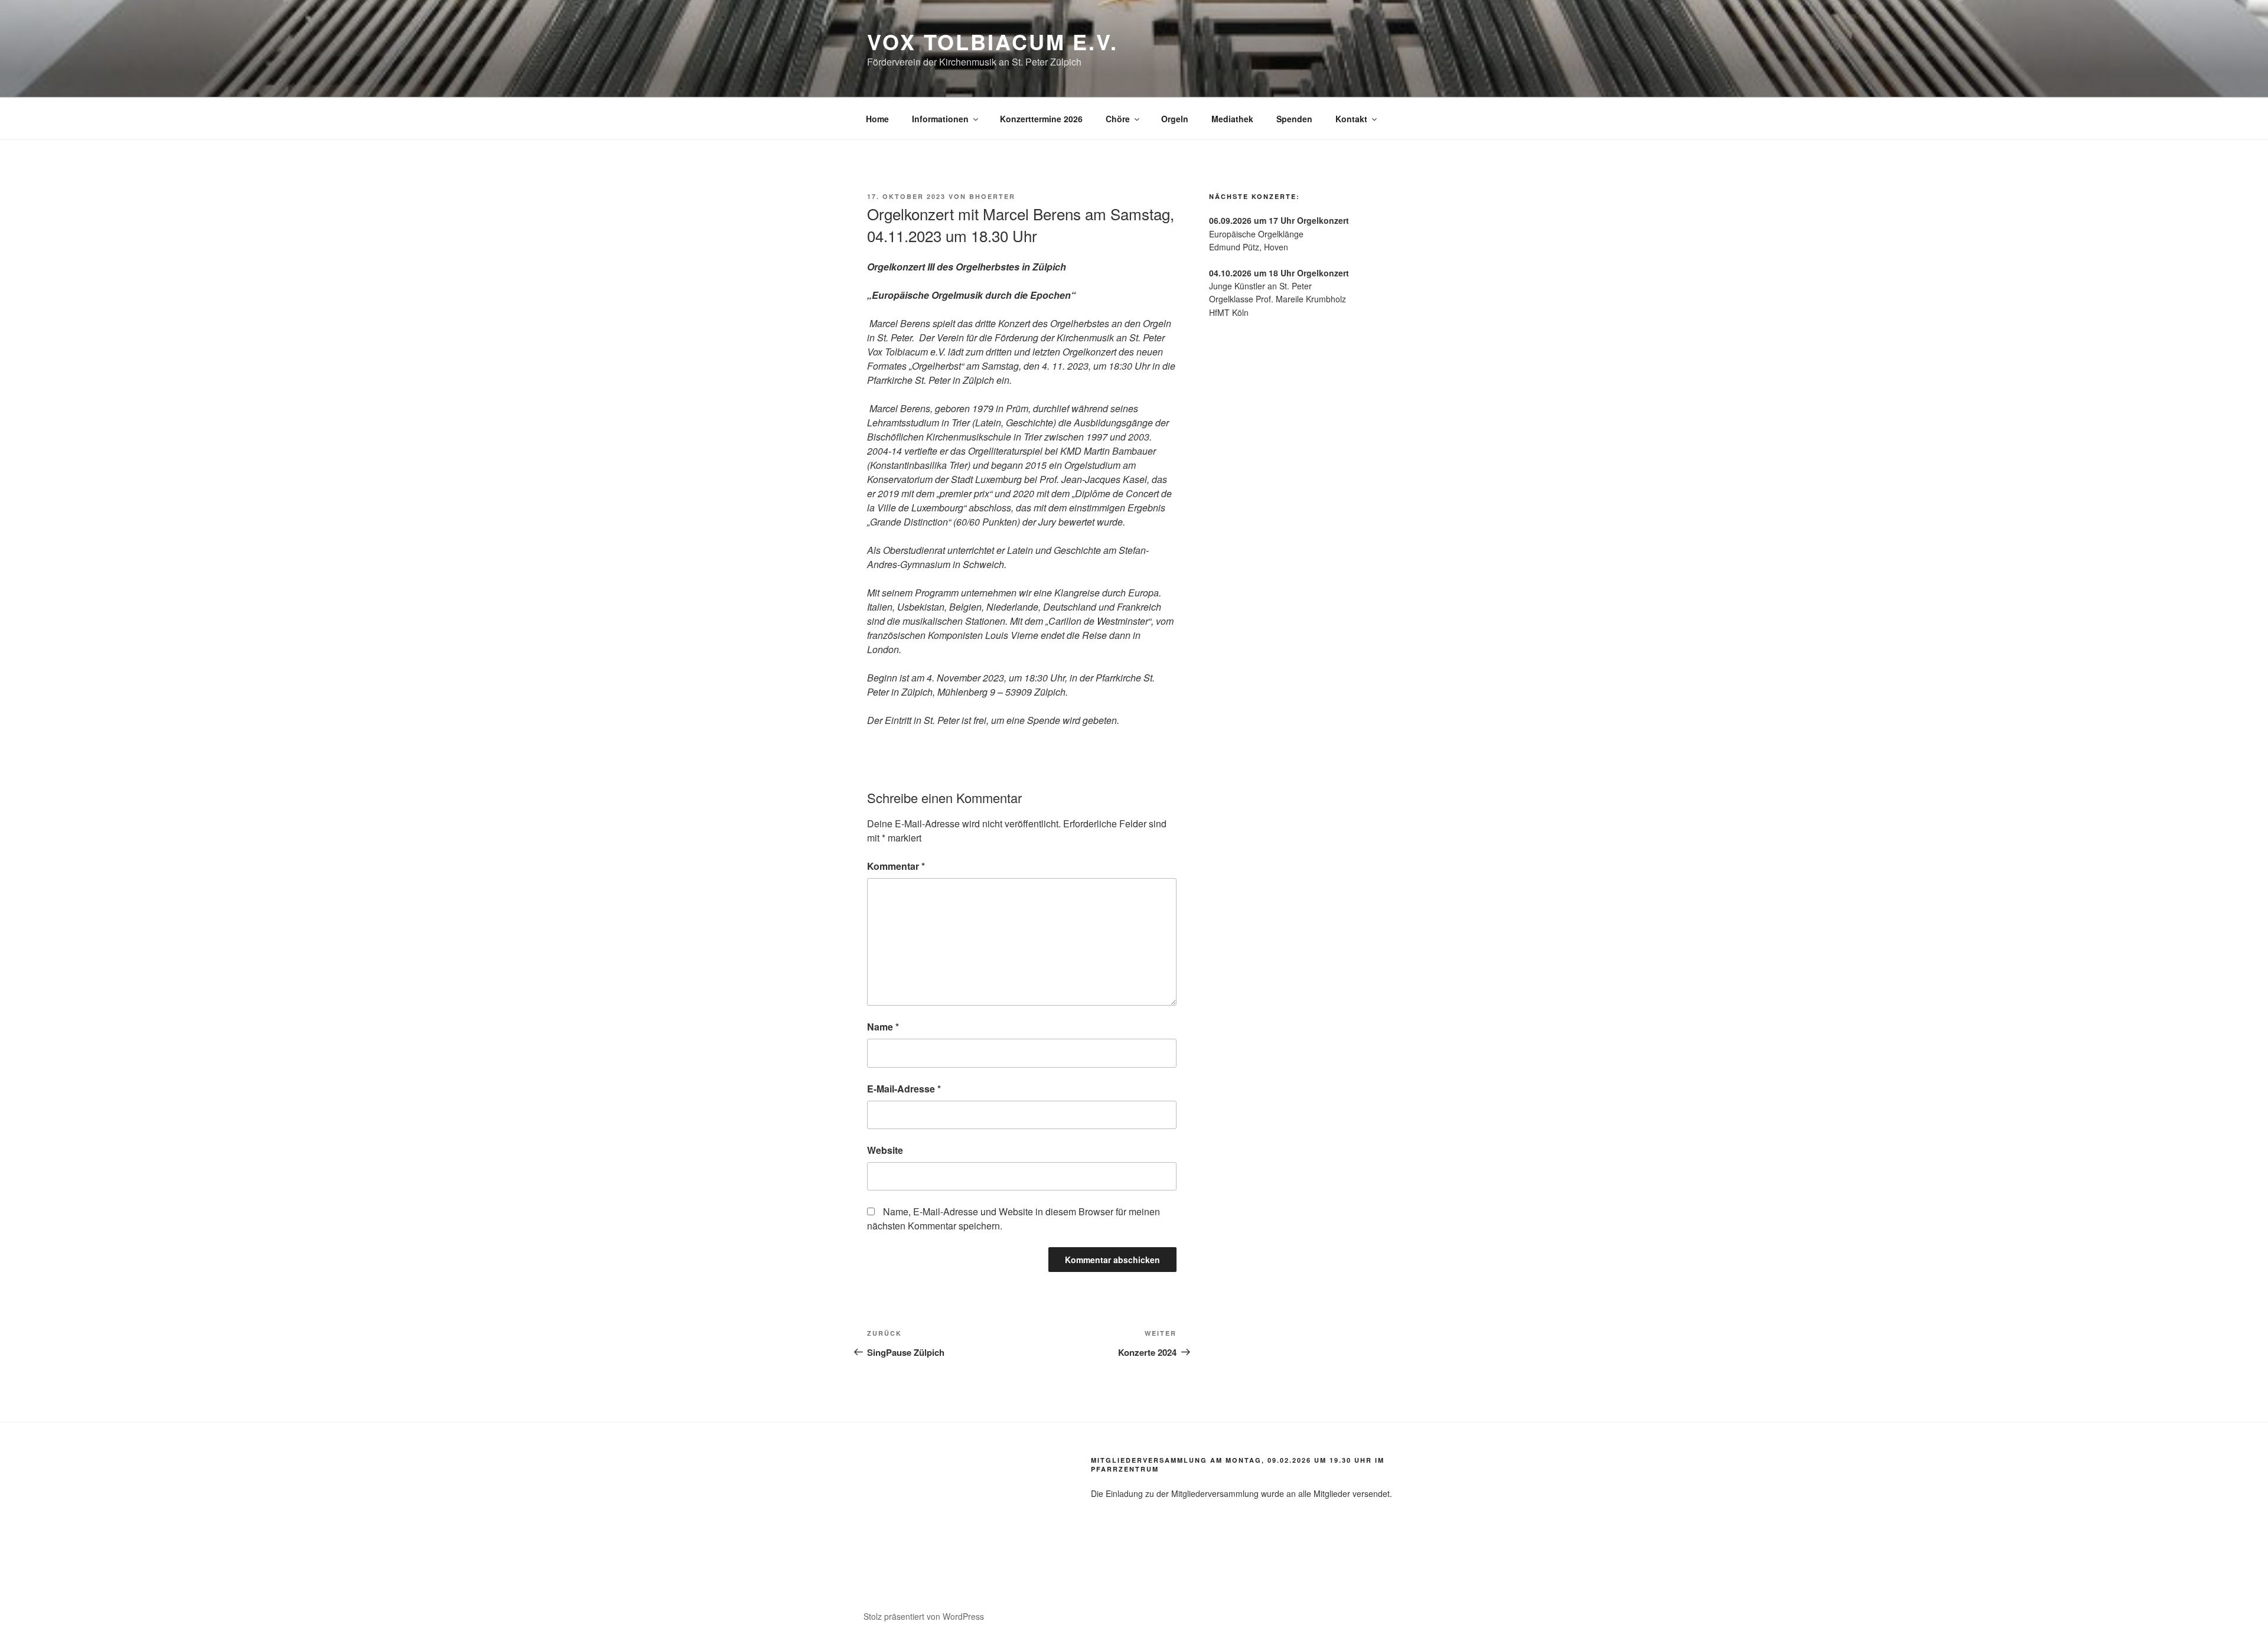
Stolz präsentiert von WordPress (924, 1616)
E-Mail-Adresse (904, 1089)
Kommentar (896, 866)
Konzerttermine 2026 (1041, 119)
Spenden (1294, 119)
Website (885, 1150)
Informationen (940, 119)
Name (883, 1027)
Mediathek (1232, 119)
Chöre (1118, 119)
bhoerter (992, 196)
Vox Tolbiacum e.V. (993, 41)
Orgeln (1175, 119)
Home (877, 119)
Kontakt (1351, 119)
